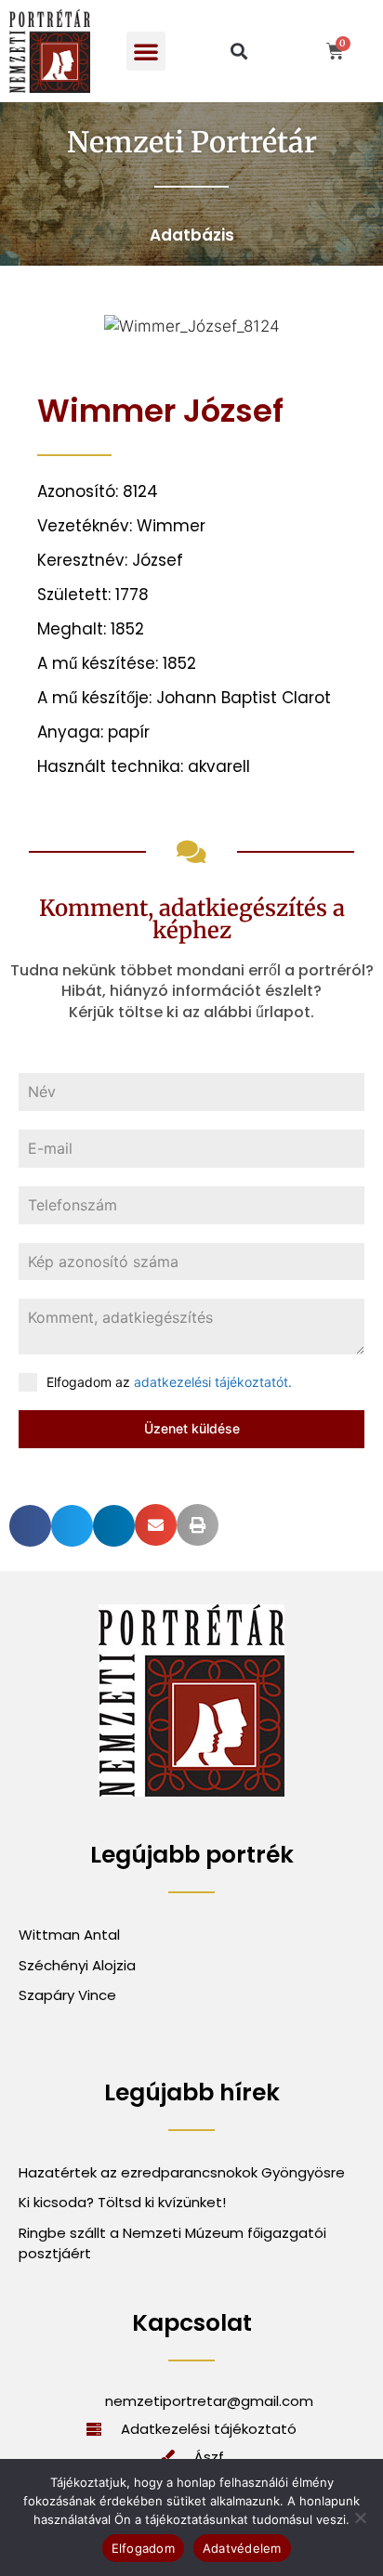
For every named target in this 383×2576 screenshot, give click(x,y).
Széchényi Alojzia (77, 1965)
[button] (146, 51)
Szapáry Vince (67, 1995)
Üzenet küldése (192, 1428)
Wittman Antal (71, 1935)
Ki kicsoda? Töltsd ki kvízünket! (122, 2202)
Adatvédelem (242, 2548)
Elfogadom (143, 2548)
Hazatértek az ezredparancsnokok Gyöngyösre (182, 2172)
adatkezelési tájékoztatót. (213, 1382)
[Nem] (360, 2517)
